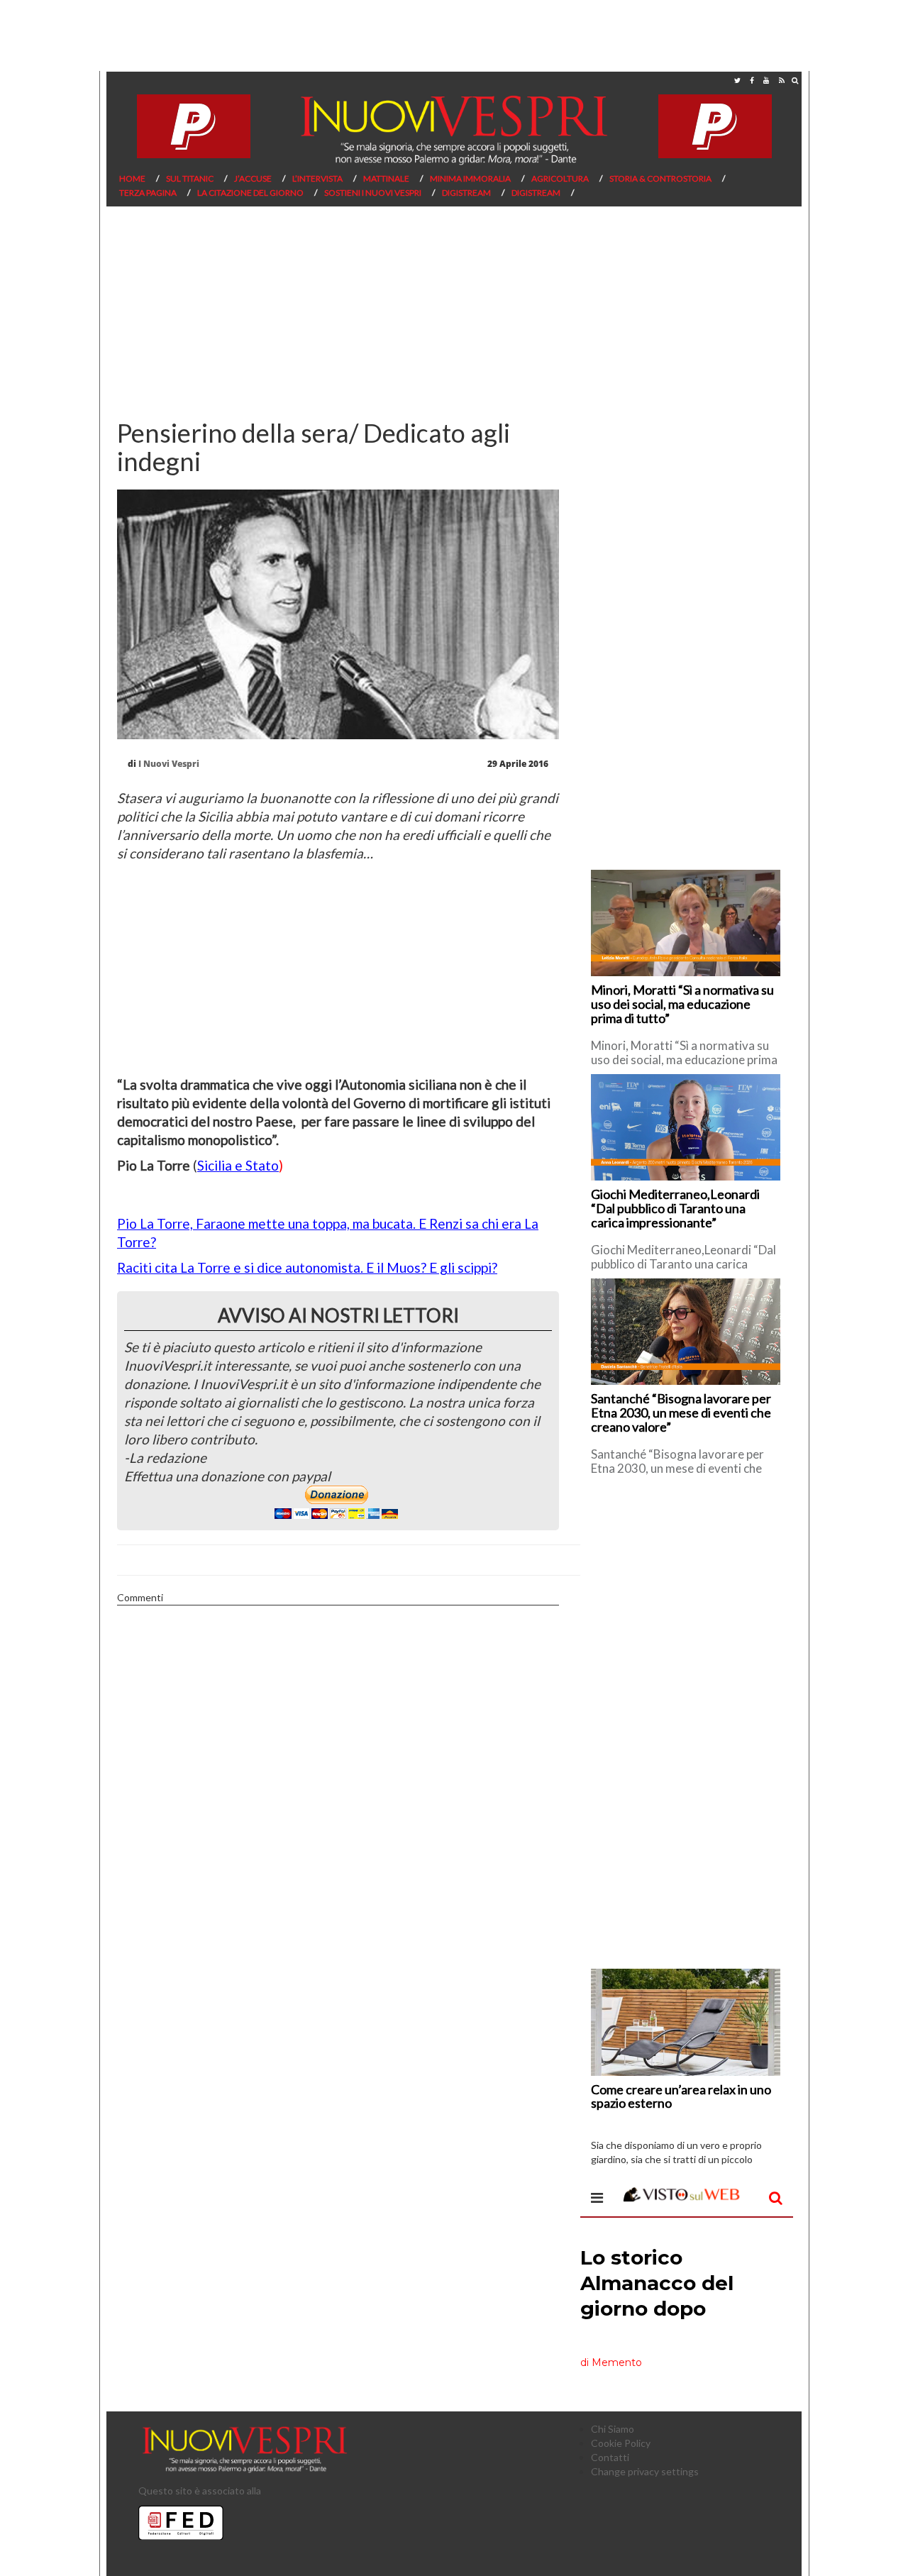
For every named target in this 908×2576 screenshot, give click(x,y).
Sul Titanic (190, 178)
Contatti (610, 2457)
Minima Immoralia (470, 178)
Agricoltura (560, 178)
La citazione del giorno (250, 193)
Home (132, 178)
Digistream (466, 193)
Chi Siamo (613, 2429)
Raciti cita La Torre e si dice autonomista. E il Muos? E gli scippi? (307, 1267)
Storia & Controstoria (660, 178)
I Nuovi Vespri (169, 764)
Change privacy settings (645, 2471)
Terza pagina (148, 193)
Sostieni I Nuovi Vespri (373, 193)
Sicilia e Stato (238, 1165)
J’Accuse (253, 178)
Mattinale (386, 178)
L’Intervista (317, 178)
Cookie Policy (621, 2443)
